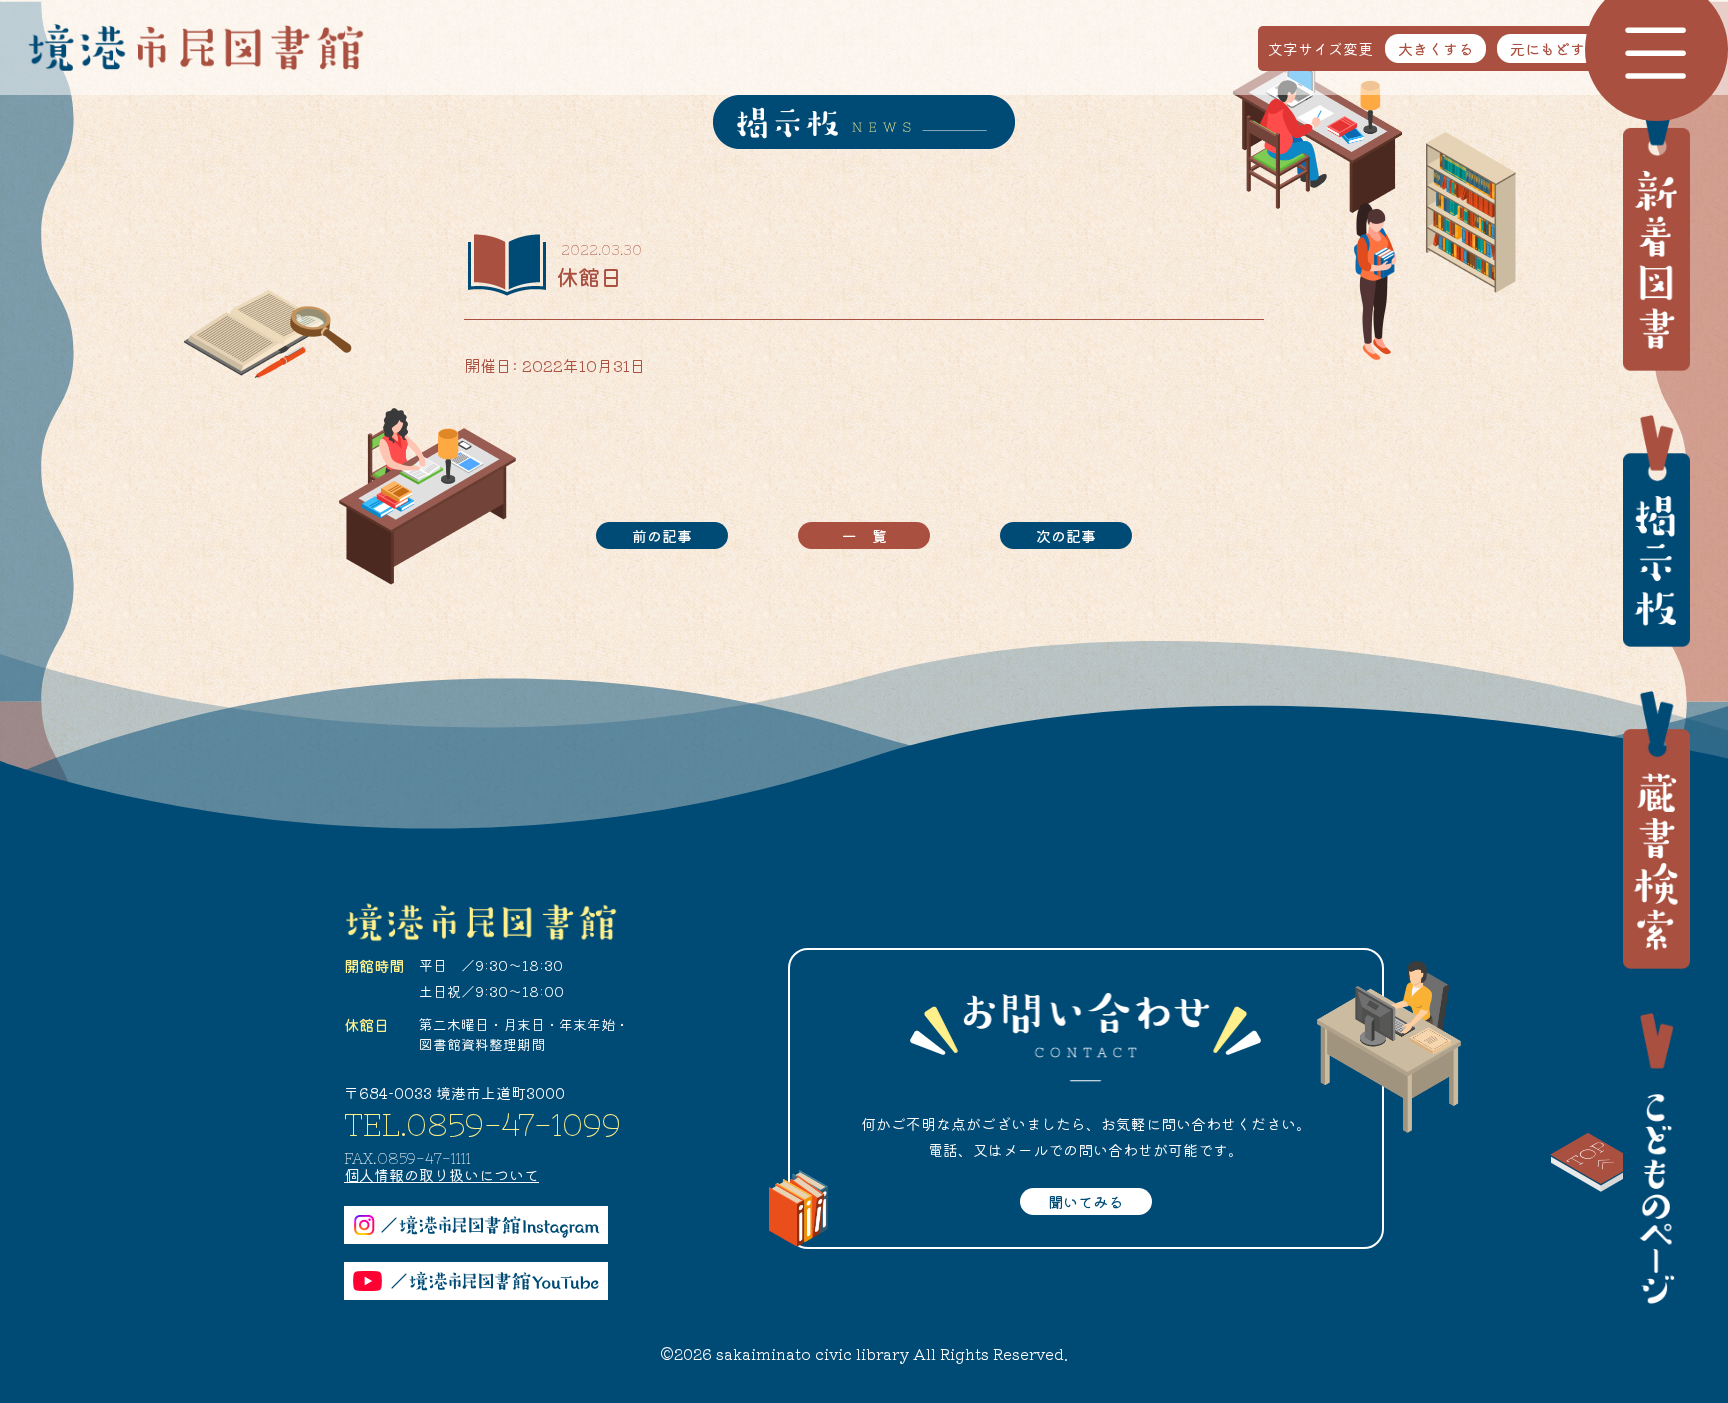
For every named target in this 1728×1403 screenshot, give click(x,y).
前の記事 (662, 535)
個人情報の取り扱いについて (441, 1174)
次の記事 (1066, 535)
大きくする (1435, 48)
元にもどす (1547, 48)
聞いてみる (1085, 1201)
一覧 (872, 535)
